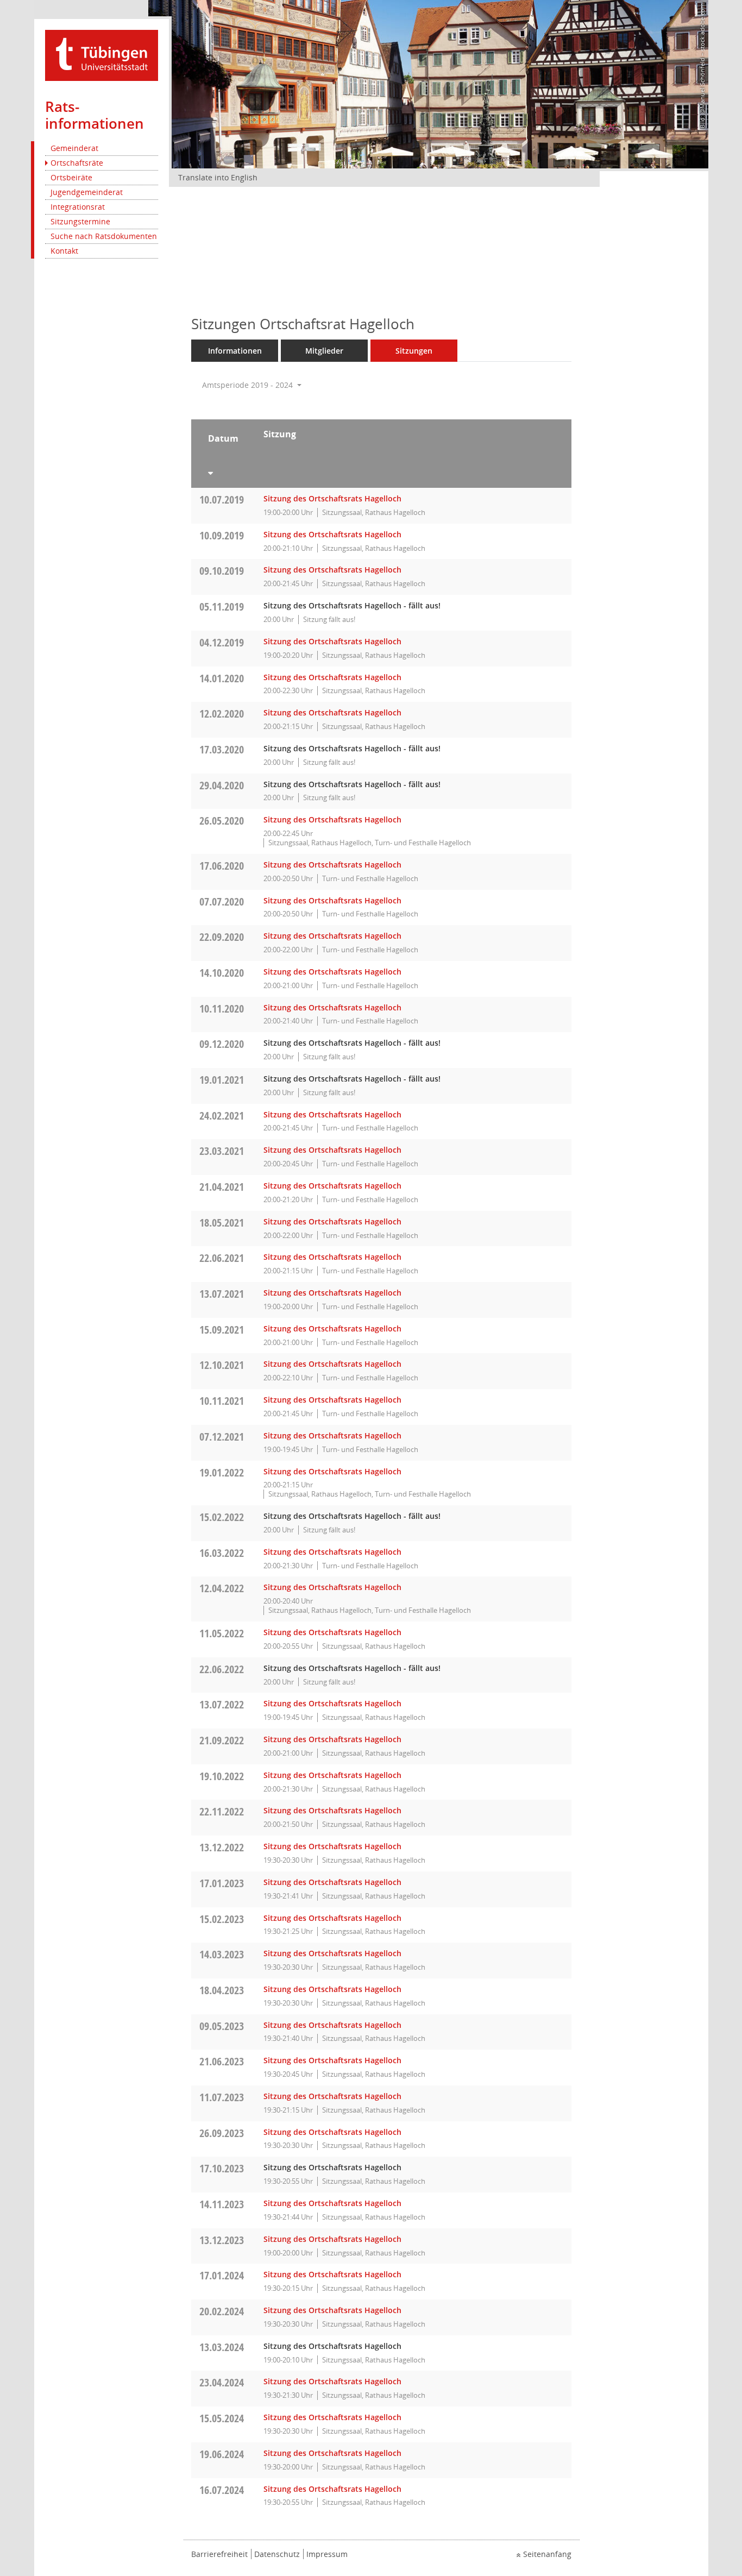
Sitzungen (414, 351)
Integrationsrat (78, 207)
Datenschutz (277, 2554)
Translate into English (218, 177)
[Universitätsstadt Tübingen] (102, 55)
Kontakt (64, 251)
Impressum (327, 2554)
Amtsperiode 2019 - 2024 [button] (249, 385)
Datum (223, 438)
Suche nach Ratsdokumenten (104, 236)
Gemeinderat (74, 148)
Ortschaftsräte (77, 163)
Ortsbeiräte (71, 177)
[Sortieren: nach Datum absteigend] (223, 471)
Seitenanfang (547, 2554)
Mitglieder (324, 351)
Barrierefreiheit (219, 2554)
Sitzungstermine (80, 221)
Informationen (235, 351)
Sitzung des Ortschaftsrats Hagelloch (332, 498)
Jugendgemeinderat (87, 192)
